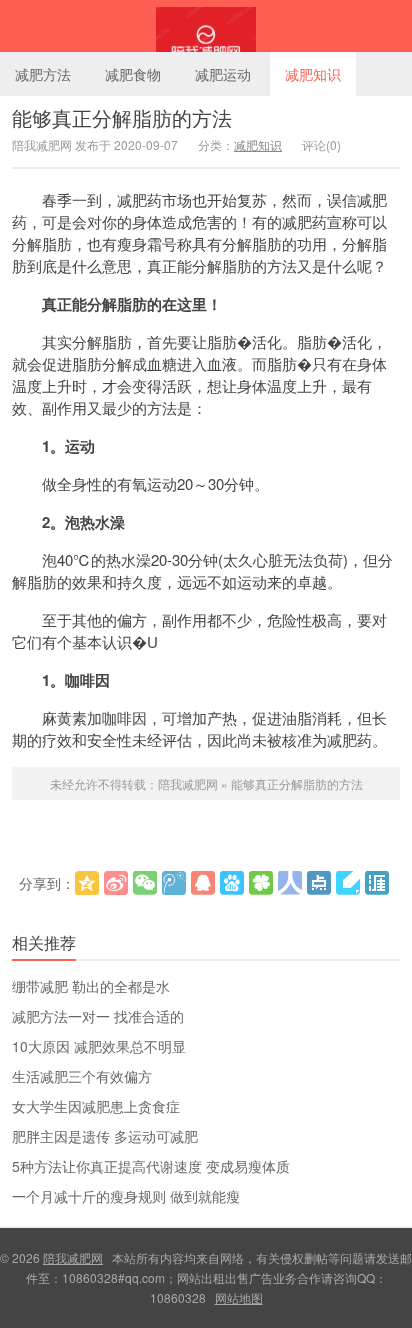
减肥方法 (43, 74)
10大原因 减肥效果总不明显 (99, 1046)
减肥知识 (313, 74)
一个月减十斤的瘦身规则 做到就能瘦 (126, 1196)
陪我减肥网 (206, 26)
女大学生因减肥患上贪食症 (96, 1106)
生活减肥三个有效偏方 (82, 1076)
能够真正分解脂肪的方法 (122, 117)
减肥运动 (223, 74)
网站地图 (239, 1297)
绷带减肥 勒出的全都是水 (91, 986)
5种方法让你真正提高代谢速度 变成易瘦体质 (151, 1166)
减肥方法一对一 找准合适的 (98, 1016)
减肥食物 (133, 74)
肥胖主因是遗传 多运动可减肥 (105, 1136)
